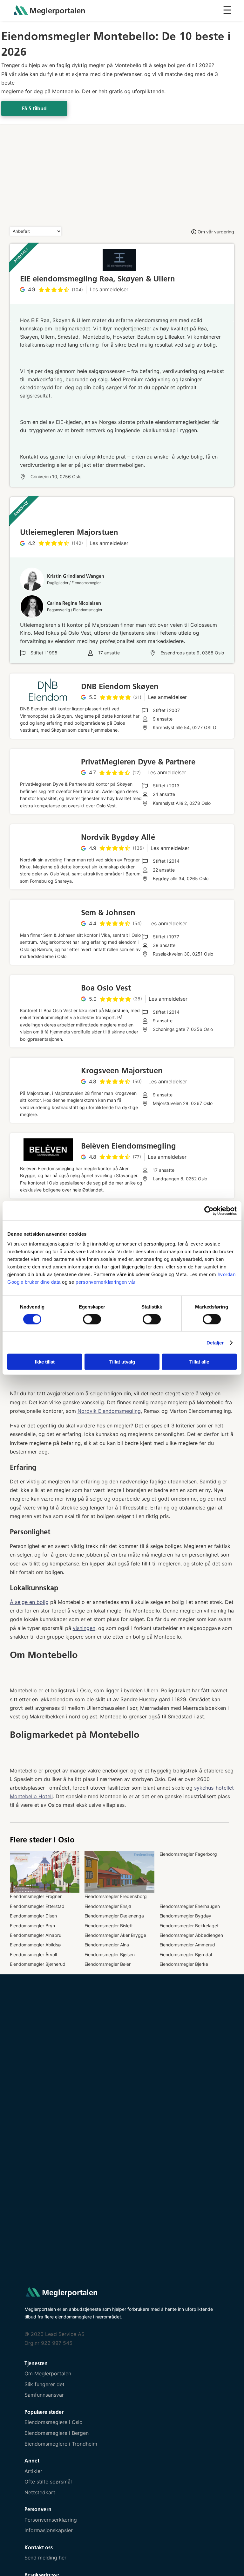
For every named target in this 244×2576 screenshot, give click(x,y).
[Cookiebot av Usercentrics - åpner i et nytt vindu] (209, 1211)
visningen (84, 1628)
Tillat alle (199, 1362)
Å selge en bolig (29, 1602)
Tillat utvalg (122, 1362)
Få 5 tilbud (34, 109)
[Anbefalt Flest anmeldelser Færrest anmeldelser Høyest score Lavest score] (36, 231)
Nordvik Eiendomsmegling (109, 1411)
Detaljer (215, 1342)
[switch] (92, 1319)
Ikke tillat (45, 1362)
